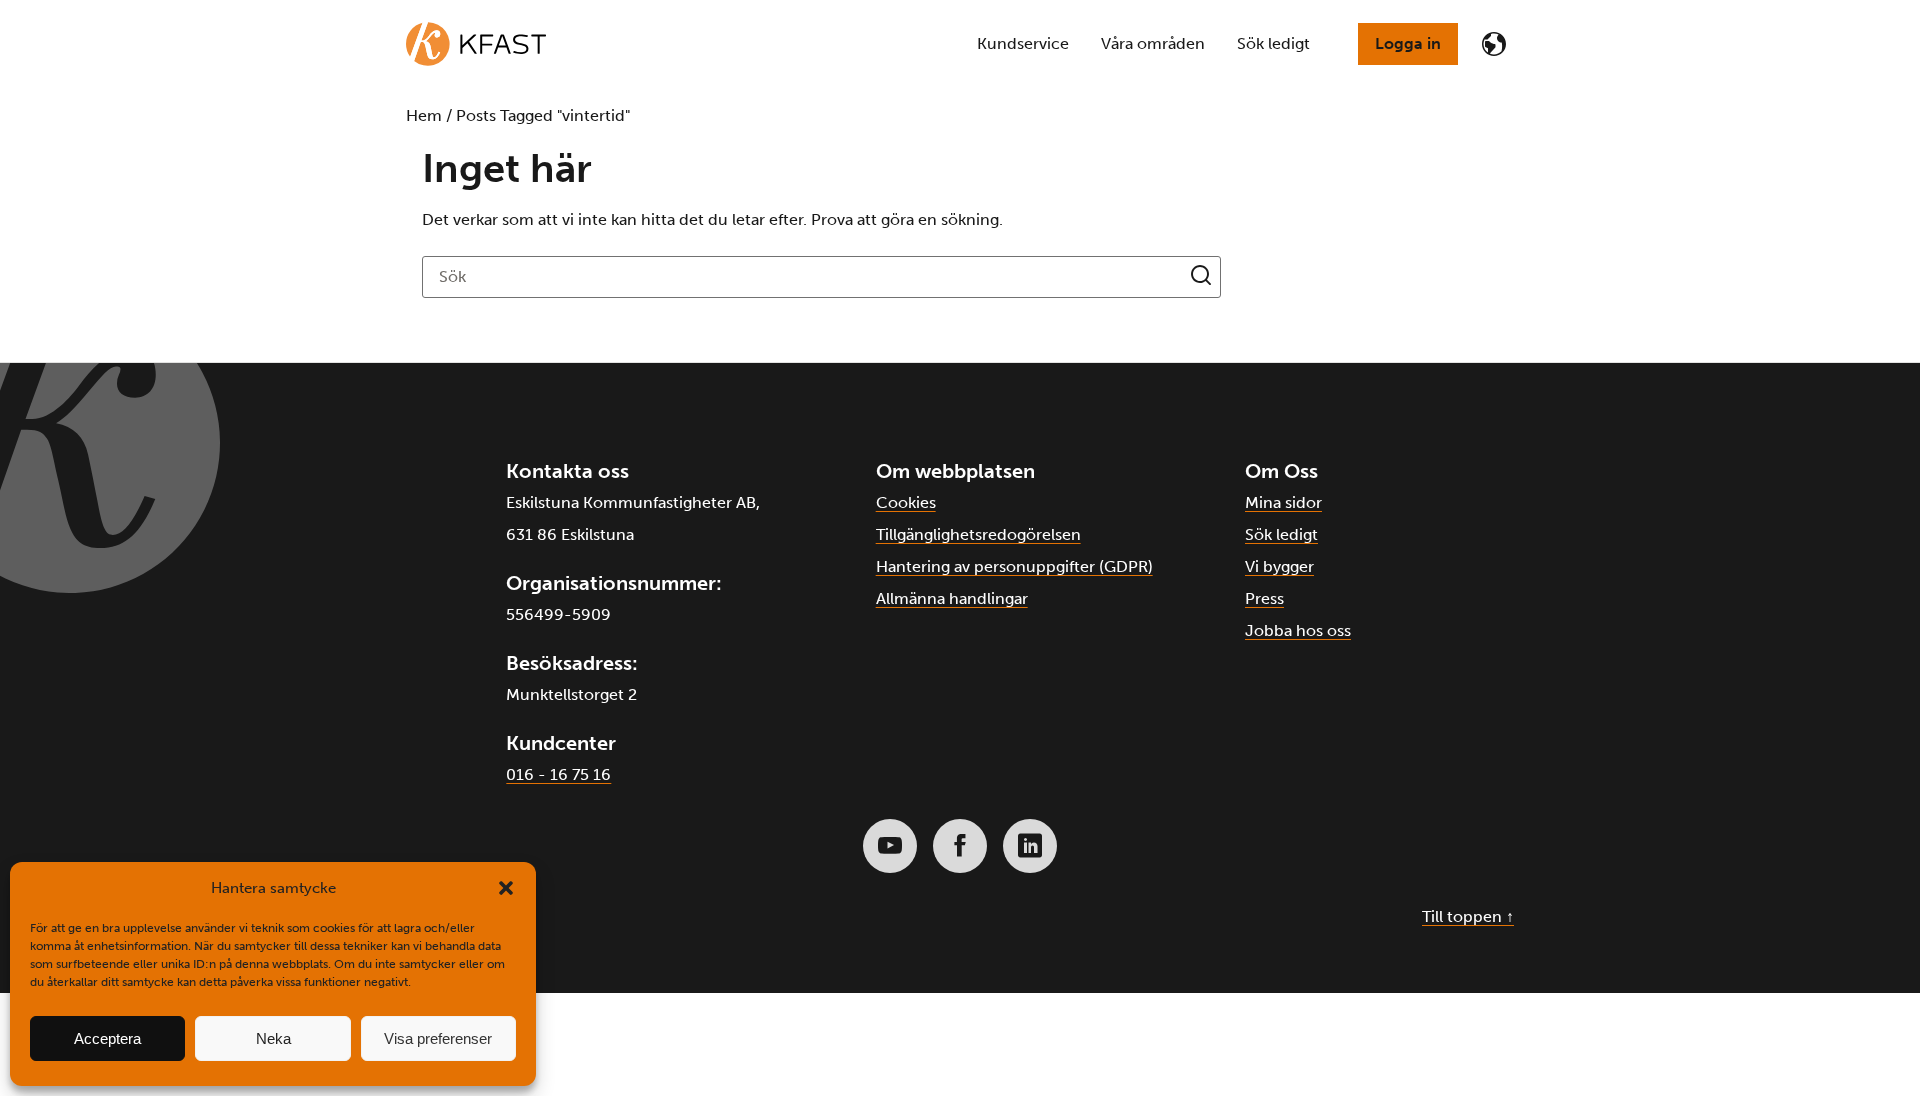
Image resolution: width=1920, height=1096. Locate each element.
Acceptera (107, 1038)
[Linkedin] (1030, 846)
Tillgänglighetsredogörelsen (978, 534)
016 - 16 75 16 (558, 774)
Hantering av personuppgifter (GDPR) (1014, 566)
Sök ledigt (1281, 534)
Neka (273, 1038)
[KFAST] (476, 44)
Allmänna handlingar (952, 598)
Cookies (906, 502)
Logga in (1408, 43)
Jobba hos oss (1298, 630)
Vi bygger (1279, 566)
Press (1264, 598)
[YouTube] (890, 846)
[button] (506, 888)
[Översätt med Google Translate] (1494, 44)
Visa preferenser (438, 1038)
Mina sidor (1283, 502)
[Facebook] (960, 846)
